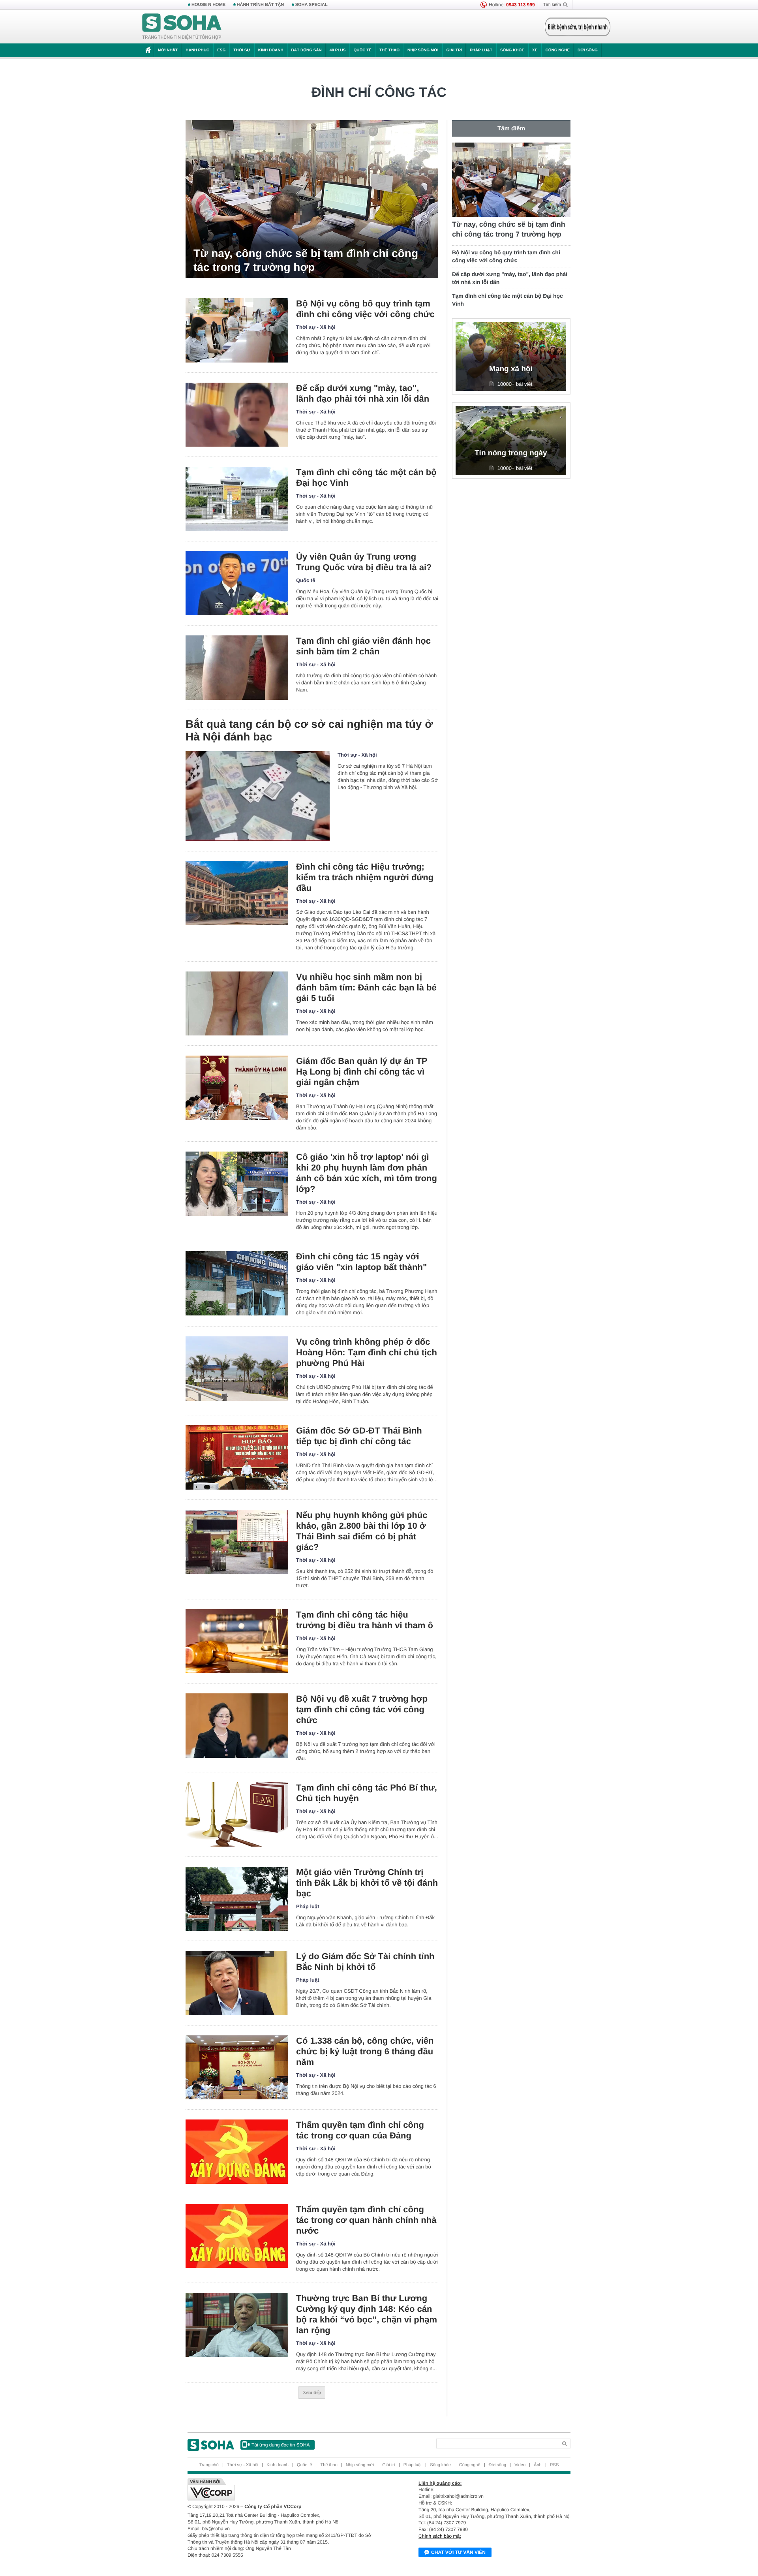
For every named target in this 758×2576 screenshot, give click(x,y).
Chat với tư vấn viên (458, 2552)
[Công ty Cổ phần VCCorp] (283, 2490)
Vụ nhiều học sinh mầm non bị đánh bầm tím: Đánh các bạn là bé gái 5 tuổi (366, 987)
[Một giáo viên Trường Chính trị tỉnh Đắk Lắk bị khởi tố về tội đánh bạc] (237, 1899)
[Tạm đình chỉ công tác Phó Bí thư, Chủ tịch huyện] (237, 1814)
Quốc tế (362, 50)
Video (520, 2465)
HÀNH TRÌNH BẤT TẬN (261, 5)
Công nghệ (557, 50)
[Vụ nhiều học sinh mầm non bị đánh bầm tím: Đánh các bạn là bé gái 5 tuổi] (237, 1004)
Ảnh (538, 2465)
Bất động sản (307, 50)
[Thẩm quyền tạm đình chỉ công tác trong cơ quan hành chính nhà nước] (237, 2236)
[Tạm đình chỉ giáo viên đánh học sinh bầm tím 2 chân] (237, 668)
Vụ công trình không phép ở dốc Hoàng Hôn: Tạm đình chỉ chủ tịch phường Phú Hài (367, 1352)
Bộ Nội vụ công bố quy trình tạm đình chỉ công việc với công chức (365, 309)
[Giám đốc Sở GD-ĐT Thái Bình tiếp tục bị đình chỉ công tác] (237, 1457)
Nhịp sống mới (423, 50)
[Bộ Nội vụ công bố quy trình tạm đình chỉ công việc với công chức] (237, 330)
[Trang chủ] (182, 27)
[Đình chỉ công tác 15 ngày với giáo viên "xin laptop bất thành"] (237, 1283)
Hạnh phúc (197, 50)
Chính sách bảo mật (440, 2536)
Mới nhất (168, 50)
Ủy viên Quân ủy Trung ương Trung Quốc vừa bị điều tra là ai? (364, 562)
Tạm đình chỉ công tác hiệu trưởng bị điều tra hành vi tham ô (365, 1620)
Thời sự (242, 50)
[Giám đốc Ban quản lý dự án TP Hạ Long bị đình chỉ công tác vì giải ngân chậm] (237, 1088)
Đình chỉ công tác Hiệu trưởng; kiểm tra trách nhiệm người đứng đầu (365, 877)
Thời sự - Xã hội (316, 327)
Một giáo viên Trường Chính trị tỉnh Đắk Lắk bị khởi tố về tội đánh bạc (367, 1883)
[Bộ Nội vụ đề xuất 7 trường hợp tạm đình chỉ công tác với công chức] (237, 1726)
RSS (554, 2465)
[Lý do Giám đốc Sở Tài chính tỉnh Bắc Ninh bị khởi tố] (237, 1983)
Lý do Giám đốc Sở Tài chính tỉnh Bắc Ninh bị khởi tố (365, 1962)
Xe (535, 50)
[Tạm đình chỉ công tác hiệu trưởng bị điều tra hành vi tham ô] (237, 1641)
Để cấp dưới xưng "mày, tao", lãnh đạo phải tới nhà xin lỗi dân (363, 393)
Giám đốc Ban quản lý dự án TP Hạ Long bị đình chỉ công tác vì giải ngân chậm (362, 1072)
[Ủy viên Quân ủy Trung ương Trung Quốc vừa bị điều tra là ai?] (237, 583)
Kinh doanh (271, 50)
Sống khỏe (512, 50)
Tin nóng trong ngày (511, 453)
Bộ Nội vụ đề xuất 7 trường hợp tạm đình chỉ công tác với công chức (362, 1709)
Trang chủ (209, 2465)
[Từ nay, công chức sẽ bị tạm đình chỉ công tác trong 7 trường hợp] (312, 199)
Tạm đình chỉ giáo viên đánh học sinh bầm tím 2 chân (363, 646)
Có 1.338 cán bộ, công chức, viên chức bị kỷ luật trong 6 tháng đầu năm (365, 2051)
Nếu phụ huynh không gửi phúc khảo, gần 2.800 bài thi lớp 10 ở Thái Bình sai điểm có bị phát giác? (362, 1531)
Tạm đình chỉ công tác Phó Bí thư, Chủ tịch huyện (367, 1793)
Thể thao (389, 50)
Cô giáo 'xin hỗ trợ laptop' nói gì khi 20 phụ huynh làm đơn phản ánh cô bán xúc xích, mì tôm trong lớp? (367, 1173)
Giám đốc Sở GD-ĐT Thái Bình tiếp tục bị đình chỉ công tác (359, 1436)
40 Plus (338, 50)
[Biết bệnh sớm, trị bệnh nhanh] (578, 27)
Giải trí (454, 50)
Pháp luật (481, 50)
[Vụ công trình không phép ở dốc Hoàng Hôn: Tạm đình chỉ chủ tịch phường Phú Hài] (237, 1369)
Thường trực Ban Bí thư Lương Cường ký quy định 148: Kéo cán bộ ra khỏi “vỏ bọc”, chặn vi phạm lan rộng (367, 2314)
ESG (221, 50)
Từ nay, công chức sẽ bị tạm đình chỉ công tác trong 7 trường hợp (306, 260)
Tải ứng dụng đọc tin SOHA (280, 2445)
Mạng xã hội (511, 369)
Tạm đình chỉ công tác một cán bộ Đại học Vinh (366, 477)
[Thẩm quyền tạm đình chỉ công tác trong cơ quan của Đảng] (237, 2152)
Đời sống (588, 50)
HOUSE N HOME (208, 5)
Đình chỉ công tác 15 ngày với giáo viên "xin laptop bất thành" (361, 1262)
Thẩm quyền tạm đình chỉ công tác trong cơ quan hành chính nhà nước (366, 2220)
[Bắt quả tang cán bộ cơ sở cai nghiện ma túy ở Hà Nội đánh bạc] (258, 796)
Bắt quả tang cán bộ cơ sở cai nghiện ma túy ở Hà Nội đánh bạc (309, 730)
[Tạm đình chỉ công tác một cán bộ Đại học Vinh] (237, 499)
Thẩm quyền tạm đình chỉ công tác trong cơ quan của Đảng (360, 2130)
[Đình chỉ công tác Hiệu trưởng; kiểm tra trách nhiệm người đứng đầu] (237, 893)
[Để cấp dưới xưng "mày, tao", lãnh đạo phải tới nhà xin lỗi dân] (237, 415)
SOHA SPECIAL (311, 5)
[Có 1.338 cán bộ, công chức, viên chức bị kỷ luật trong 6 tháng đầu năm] (237, 2068)
